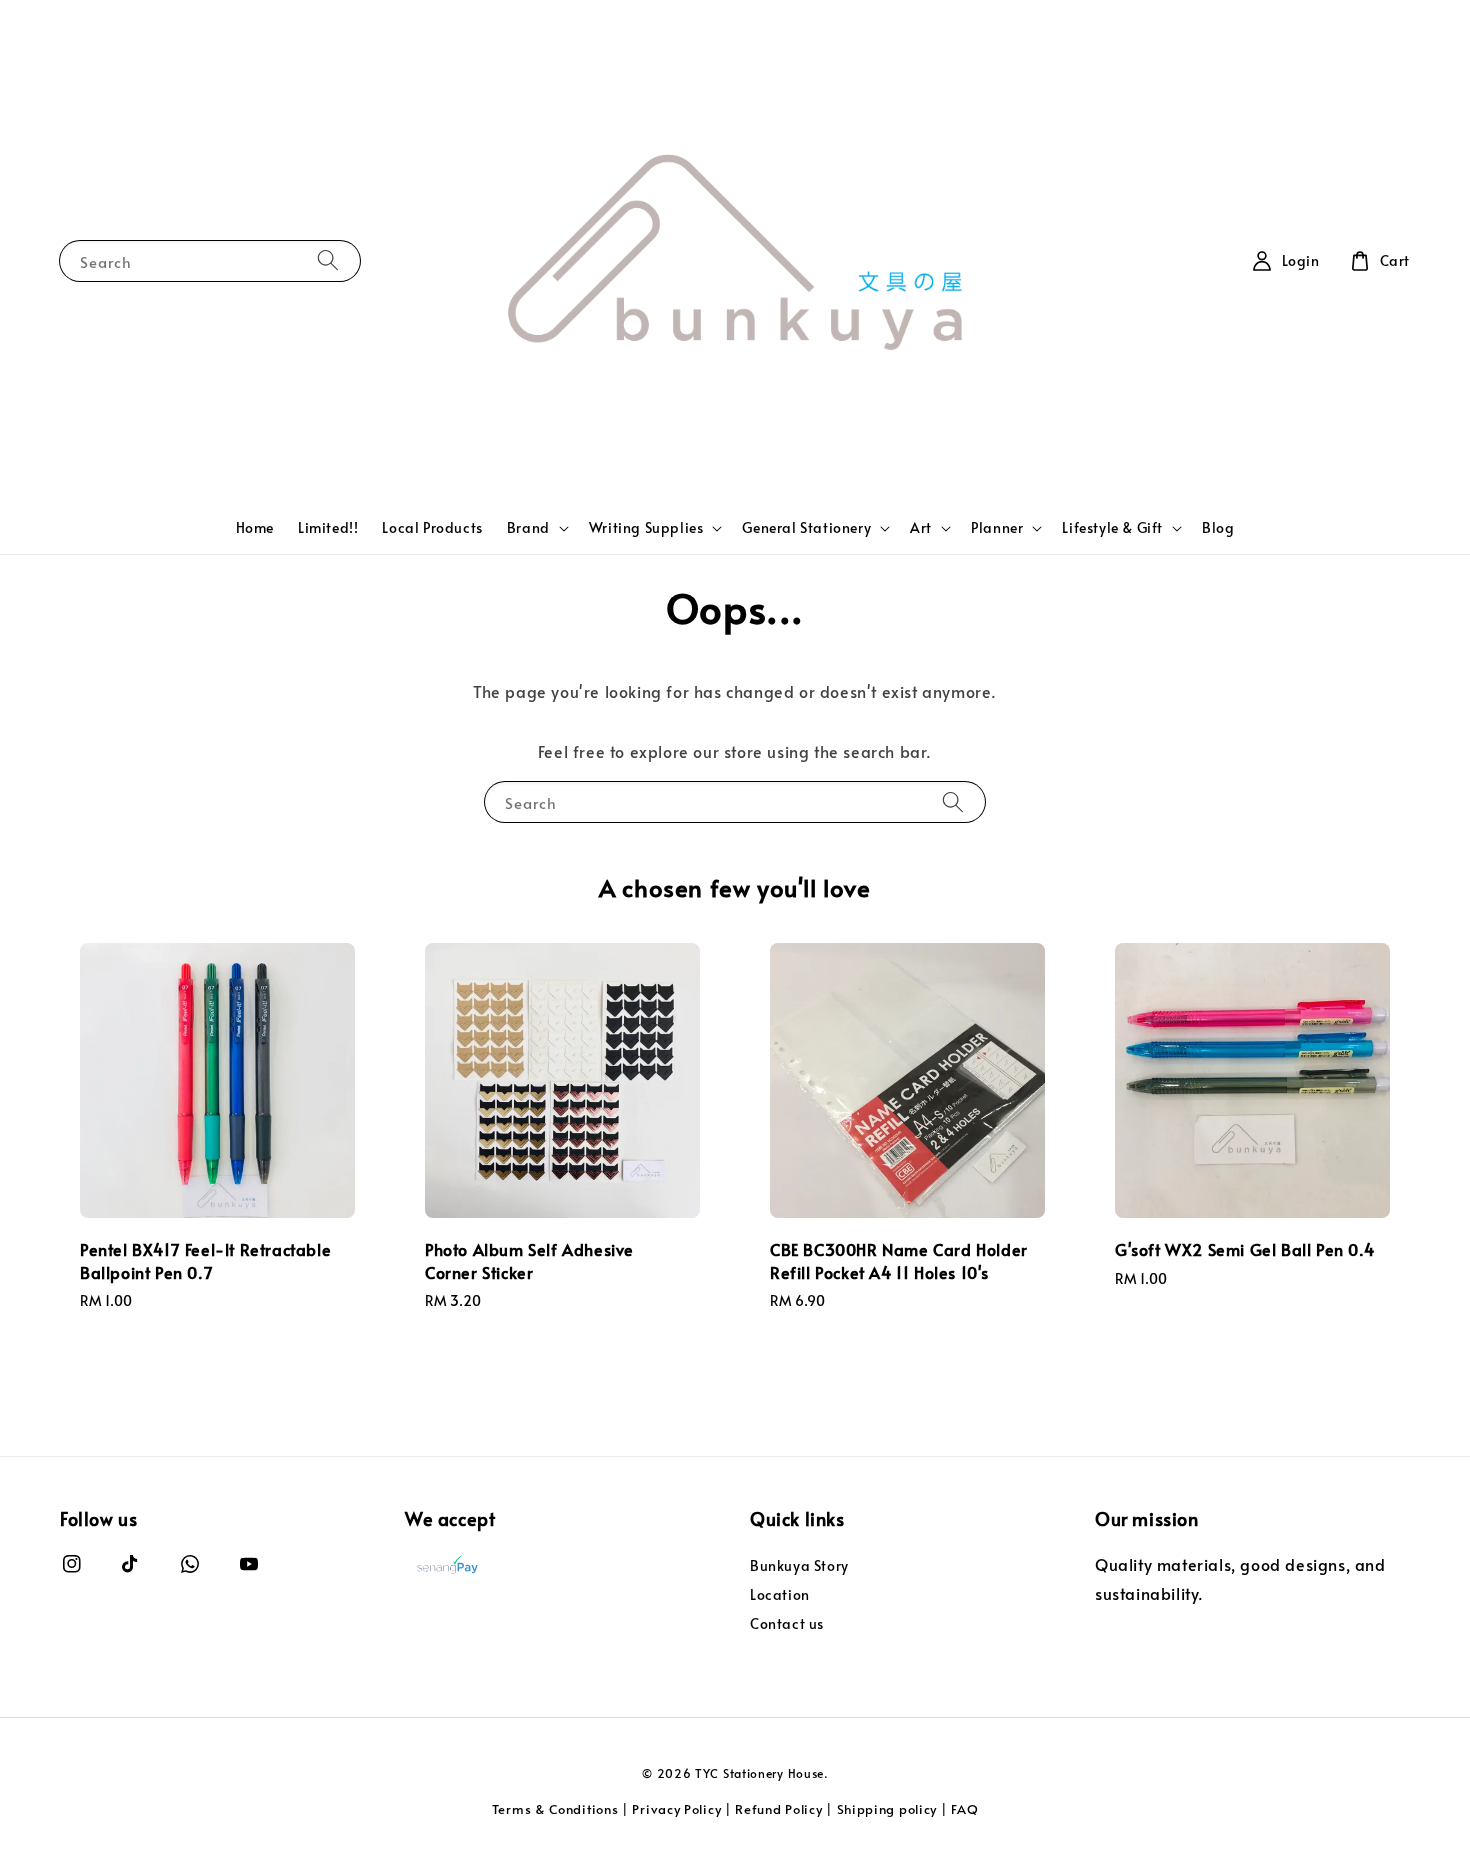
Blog (1218, 527)
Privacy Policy (676, 1809)
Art (921, 528)
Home (255, 527)
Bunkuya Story (799, 1566)
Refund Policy (778, 1809)
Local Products (432, 527)
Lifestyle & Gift (1112, 528)
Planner (997, 528)
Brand (528, 528)
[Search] (328, 260)
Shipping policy (887, 1809)
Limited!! (328, 527)
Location (780, 1594)
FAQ (964, 1809)
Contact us (787, 1623)
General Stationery (806, 528)
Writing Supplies (646, 528)
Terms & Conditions (555, 1809)
